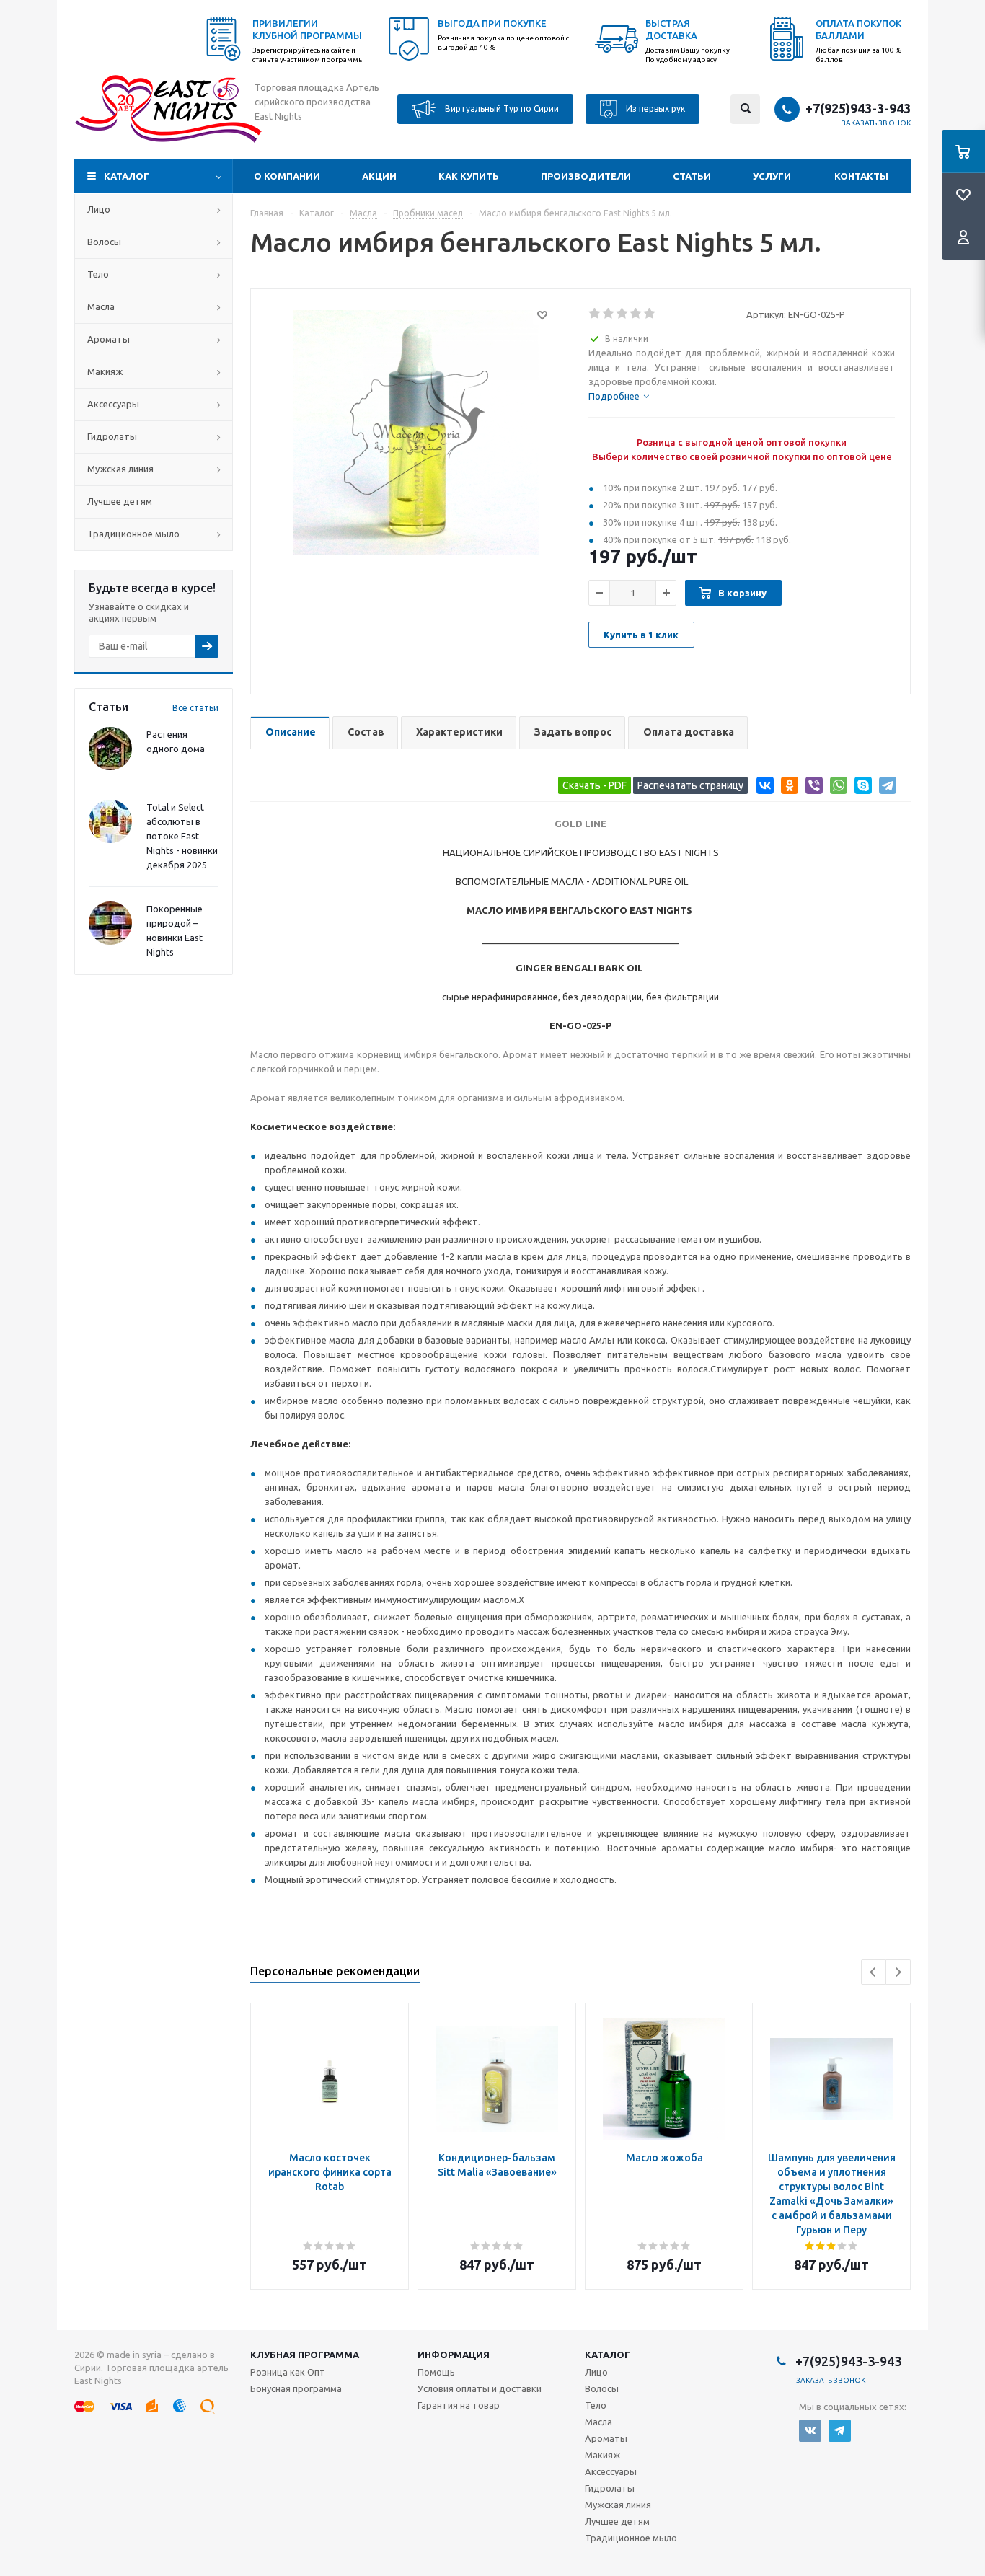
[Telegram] (885, 788)
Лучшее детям (120, 501)
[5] (650, 314)
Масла (101, 306)
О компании (287, 176)
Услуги (772, 176)
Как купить (469, 176)
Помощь (436, 2372)
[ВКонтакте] (763, 788)
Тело (98, 274)
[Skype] (861, 788)
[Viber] (812, 788)
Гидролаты (112, 436)
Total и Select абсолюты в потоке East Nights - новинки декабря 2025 (182, 836)
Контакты (861, 176)
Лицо (99, 209)
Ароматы (109, 339)
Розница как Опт (288, 2372)
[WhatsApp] (836, 788)
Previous (874, 1972)
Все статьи (195, 708)
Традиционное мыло (133, 534)
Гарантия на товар (459, 2405)
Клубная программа (305, 2355)
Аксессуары (113, 404)
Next (898, 1972)
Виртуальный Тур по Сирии (501, 108)
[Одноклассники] (787, 788)
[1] (595, 314)
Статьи (692, 176)
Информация (454, 2355)
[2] (609, 314)
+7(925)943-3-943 (858, 108)
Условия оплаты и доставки (480, 2388)
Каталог (127, 176)
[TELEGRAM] (840, 2431)
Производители (586, 176)
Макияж (105, 371)
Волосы (104, 242)
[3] (623, 314)
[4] (636, 314)
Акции (379, 176)
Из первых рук (654, 108)
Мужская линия (120, 469)
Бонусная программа (296, 2388)
